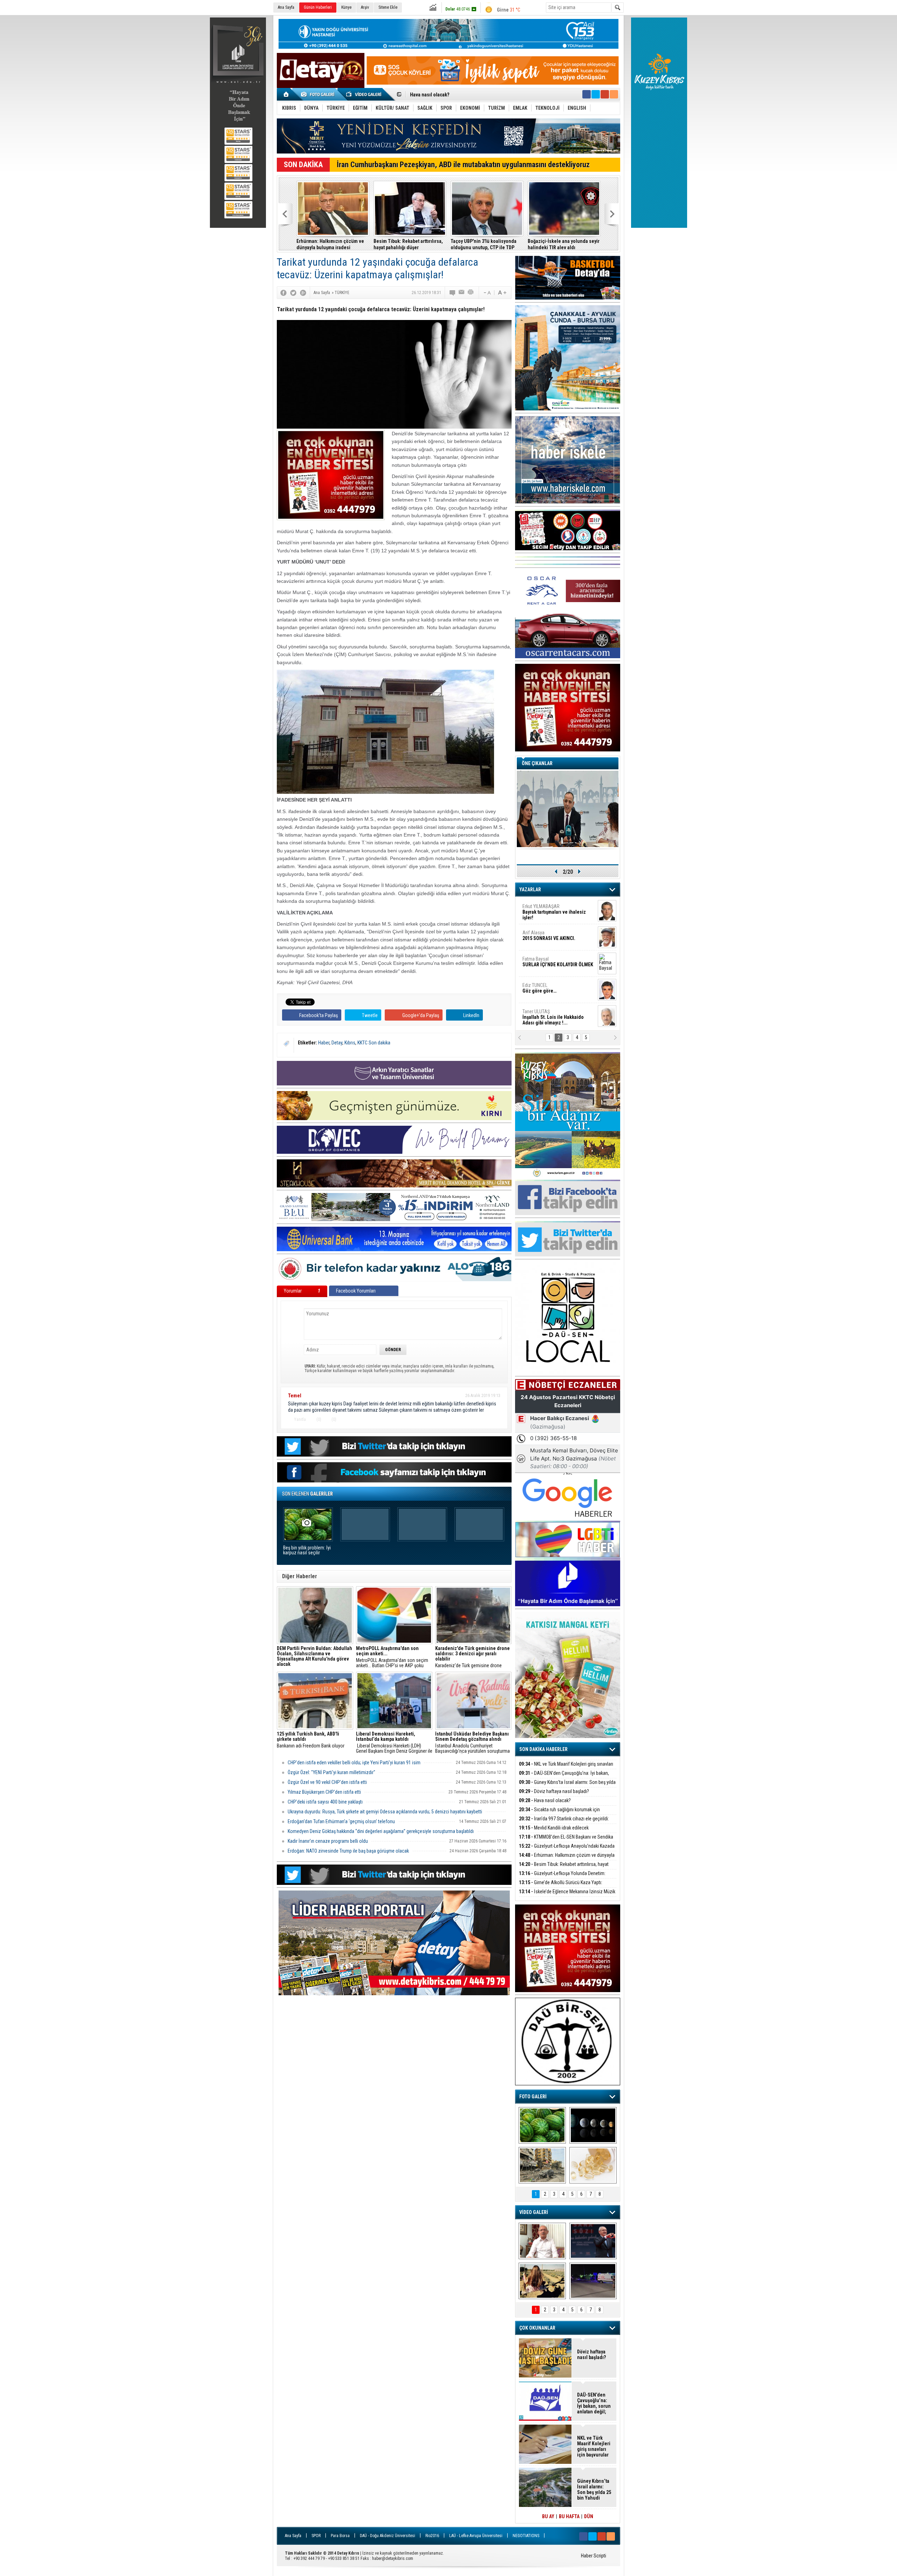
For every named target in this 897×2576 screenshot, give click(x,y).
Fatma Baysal (558, 904)
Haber (324, 1043)
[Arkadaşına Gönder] (462, 293)
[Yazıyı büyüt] (502, 293)
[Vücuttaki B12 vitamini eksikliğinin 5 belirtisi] (593, 2165)
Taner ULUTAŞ (553, 960)
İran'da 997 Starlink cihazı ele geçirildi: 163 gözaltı (564, 1823)
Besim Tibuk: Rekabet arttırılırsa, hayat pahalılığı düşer (564, 1868)
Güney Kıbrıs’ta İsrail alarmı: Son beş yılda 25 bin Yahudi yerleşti (567, 1786)
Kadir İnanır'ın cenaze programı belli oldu (328, 1841)
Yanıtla (300, 1419)
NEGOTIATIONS (526, 2536)
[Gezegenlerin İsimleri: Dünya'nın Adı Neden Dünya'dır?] (593, 2125)
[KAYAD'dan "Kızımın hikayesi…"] (542, 2281)
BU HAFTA (569, 2516)
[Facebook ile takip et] (587, 94)
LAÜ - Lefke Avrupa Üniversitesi (476, 2536)
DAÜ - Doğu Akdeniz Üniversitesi (388, 2536)
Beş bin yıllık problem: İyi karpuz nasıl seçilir (307, 1550)
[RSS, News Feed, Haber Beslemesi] (614, 94)
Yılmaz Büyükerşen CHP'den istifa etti (324, 1792)
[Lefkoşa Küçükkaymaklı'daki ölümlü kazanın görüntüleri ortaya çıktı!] (593, 2281)
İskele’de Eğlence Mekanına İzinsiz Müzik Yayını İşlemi (567, 1896)
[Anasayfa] (286, 94)
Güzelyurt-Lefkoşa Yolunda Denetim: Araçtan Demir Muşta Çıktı (562, 1877)
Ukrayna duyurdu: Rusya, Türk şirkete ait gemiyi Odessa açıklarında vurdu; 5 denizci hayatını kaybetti (385, 1812)
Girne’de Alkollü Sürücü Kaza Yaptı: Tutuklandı (561, 1886)
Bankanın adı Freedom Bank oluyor (311, 1740)
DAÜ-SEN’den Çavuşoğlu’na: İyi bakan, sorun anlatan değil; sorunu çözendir (564, 1777)
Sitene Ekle (388, 7)
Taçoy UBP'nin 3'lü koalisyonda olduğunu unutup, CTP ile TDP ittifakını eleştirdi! (329, 244)
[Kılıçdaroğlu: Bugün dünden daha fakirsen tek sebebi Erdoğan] (542, 2241)
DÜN (589, 2516)
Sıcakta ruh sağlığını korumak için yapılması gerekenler (559, 1814)
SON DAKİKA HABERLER (543, 1749)
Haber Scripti (594, 2556)
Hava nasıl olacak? (545, 1800)
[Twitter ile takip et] (596, 94)
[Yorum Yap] (453, 293)
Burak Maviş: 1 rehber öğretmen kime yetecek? (562, 244)
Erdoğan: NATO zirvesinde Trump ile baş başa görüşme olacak (348, 1851)
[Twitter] (293, 293)
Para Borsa (340, 2536)
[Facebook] (283, 293)
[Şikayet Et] (497, 1419)
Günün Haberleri (318, 7)
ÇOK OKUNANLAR (537, 2328)
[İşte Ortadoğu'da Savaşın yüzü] (542, 2165)
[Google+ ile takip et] (605, 94)
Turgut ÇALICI (546, 1009)
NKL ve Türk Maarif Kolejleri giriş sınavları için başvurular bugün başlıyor (566, 1768)
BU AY (548, 2516)
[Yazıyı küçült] (487, 293)
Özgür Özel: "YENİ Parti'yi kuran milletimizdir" (331, 1772)
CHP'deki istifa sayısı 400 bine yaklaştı (325, 1802)
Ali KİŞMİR (541, 983)
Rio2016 (432, 2536)
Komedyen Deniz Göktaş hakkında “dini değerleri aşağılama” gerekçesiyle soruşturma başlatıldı (381, 1831)
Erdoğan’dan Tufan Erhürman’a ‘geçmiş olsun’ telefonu (341, 1821)
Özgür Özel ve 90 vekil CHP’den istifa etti (327, 1782)
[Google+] (303, 293)
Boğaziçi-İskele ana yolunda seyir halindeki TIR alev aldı (409, 244)
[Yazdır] (471, 293)
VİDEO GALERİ (534, 2212)
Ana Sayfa (286, 7)
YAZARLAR (530, 890)
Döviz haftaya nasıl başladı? (554, 1791)
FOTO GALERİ (533, 2097)
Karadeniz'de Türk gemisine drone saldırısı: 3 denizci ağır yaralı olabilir (473, 1657)
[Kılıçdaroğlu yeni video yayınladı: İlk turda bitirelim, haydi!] (593, 2241)
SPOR (316, 2536)
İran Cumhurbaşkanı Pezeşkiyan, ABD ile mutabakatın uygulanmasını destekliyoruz (463, 165)
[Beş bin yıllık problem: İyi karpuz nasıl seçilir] (542, 2125)
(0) (318, 1419)
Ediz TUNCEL (539, 931)
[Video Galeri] (364, 94)
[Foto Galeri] (319, 94)
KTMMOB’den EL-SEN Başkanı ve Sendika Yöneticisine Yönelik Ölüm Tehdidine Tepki (566, 1841)
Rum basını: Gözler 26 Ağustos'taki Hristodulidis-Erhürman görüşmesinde (479, 244)
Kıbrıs (350, 1043)
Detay (337, 1043)
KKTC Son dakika (374, 1043)
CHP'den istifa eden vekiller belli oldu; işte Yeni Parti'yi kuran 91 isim (354, 1763)
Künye (346, 7)
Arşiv (365, 7)
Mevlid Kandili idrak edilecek (441, 95)
